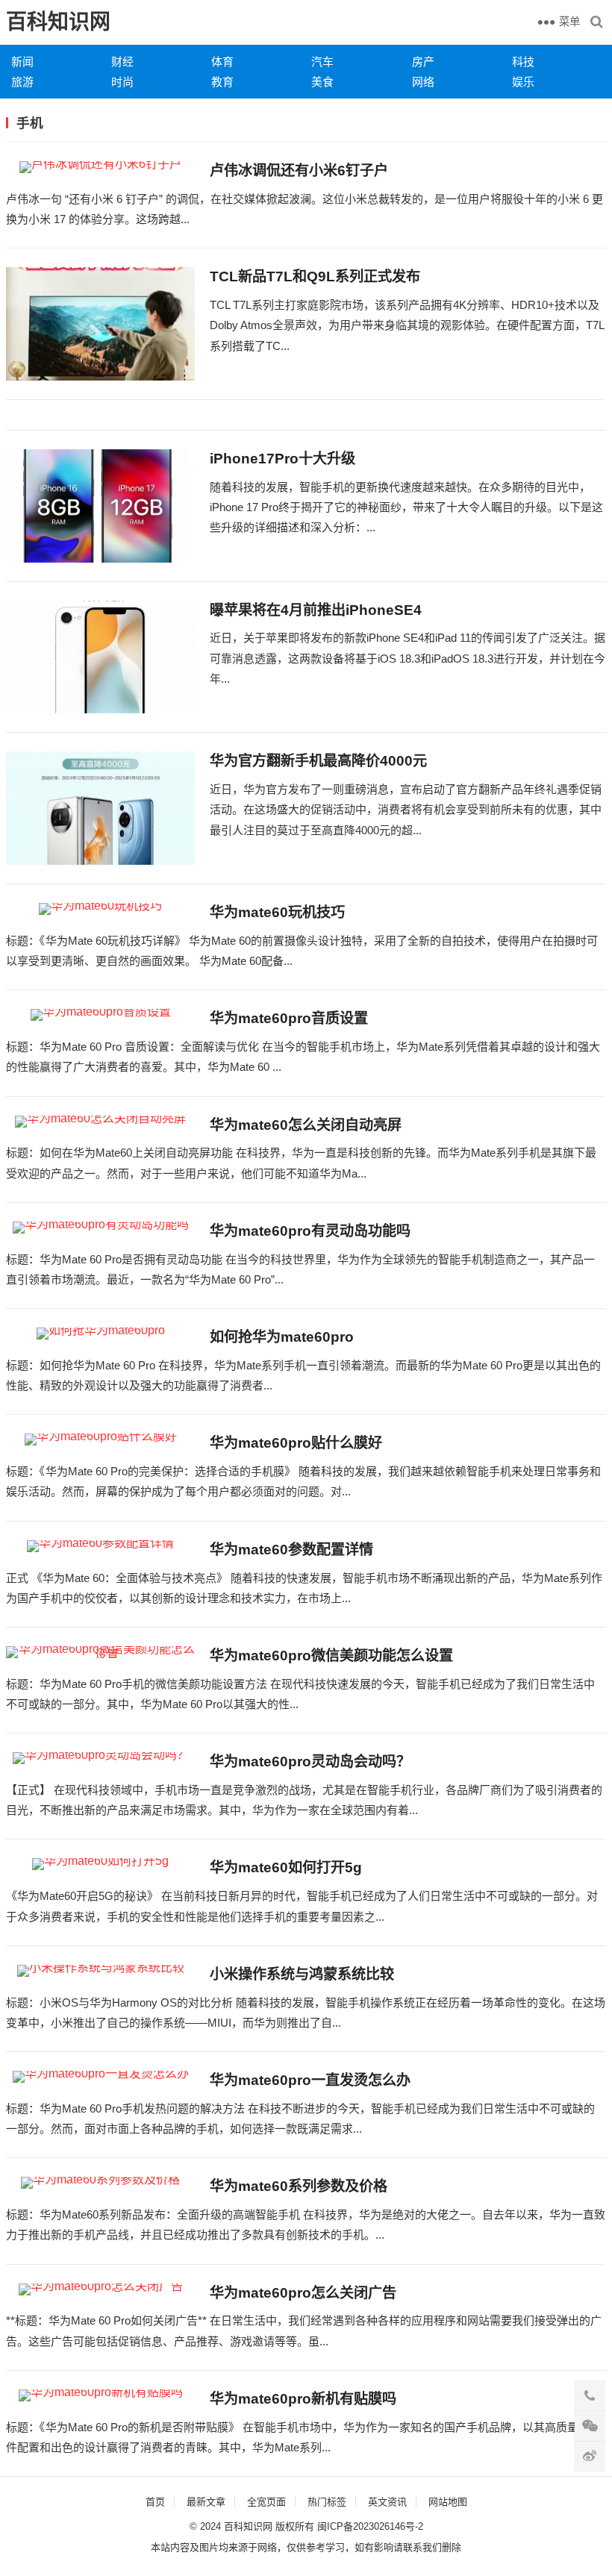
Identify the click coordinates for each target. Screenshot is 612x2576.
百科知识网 (58, 22)
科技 (523, 62)
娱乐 (523, 82)
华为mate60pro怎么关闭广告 (303, 2293)
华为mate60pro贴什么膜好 (296, 1443)
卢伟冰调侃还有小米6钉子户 (299, 171)
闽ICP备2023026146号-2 (370, 2526)
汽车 (322, 62)
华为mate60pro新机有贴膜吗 (303, 2399)
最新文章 (206, 2502)
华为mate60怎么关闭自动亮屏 (306, 1125)
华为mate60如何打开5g (286, 1867)
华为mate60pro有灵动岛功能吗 (310, 1231)
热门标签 (327, 2502)
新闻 (22, 62)
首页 (155, 2502)
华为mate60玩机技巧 (277, 912)
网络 (423, 82)
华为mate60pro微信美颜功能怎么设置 (331, 1656)
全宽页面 (266, 2502)
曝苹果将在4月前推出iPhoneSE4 (316, 610)
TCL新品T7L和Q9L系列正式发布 (315, 276)
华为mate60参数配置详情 (291, 1550)
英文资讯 (387, 2502)
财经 (122, 62)
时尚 (122, 82)
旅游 (22, 82)
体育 (222, 62)
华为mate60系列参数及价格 (299, 2186)
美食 (322, 82)
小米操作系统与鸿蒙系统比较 (302, 1974)
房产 (423, 62)
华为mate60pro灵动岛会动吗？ (310, 1761)
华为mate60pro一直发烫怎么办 (310, 2080)
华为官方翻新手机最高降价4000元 (318, 761)
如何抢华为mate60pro (282, 1337)
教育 (222, 82)
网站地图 (448, 2502)
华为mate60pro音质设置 (289, 1018)
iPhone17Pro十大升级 (282, 459)
